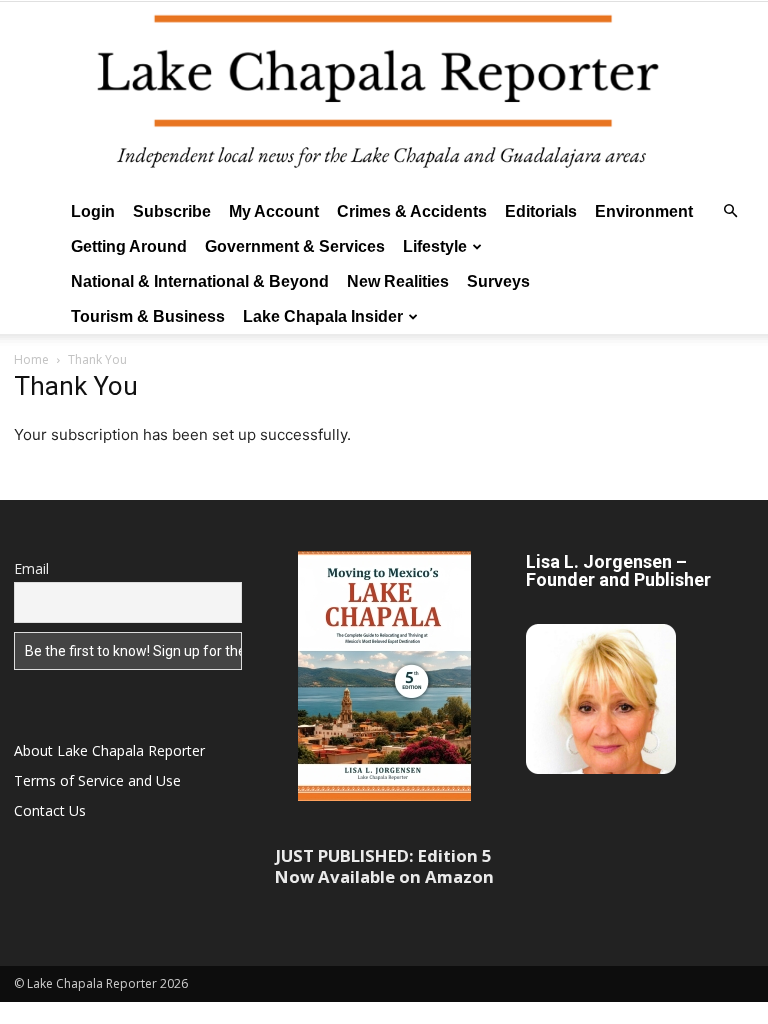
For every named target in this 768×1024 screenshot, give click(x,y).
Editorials (541, 211)
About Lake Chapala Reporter (109, 750)
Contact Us (50, 810)
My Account (274, 211)
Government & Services (295, 246)
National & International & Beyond (200, 281)
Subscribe (172, 211)
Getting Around (129, 246)
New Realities (398, 281)
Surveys (498, 281)
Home (31, 359)
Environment (644, 211)
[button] (730, 211)
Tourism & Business (148, 316)
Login (93, 211)
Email (31, 568)
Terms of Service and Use (97, 780)
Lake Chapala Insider (323, 316)
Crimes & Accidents (412, 211)
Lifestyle (435, 246)
